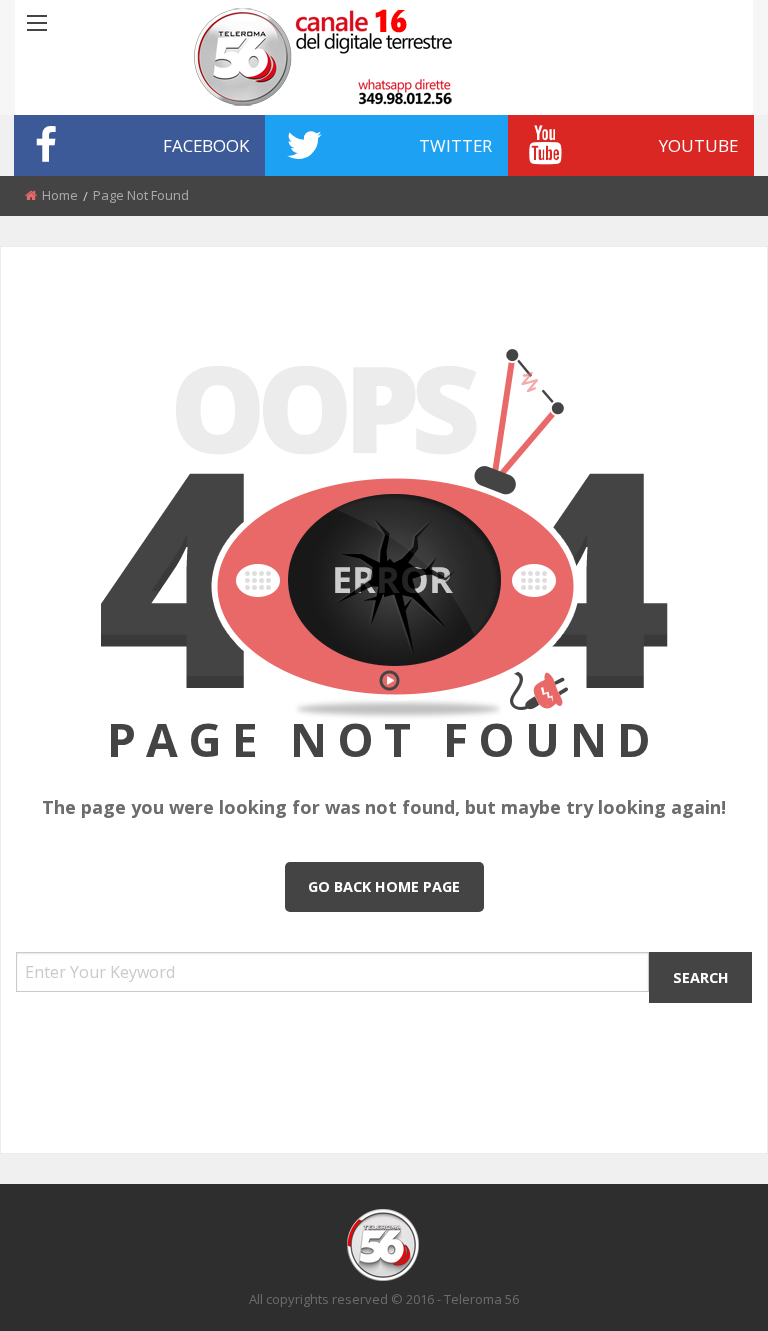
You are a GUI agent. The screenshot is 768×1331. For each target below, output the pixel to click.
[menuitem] (139, 145)
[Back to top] (703, 1286)
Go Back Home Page (384, 886)
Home (60, 195)
